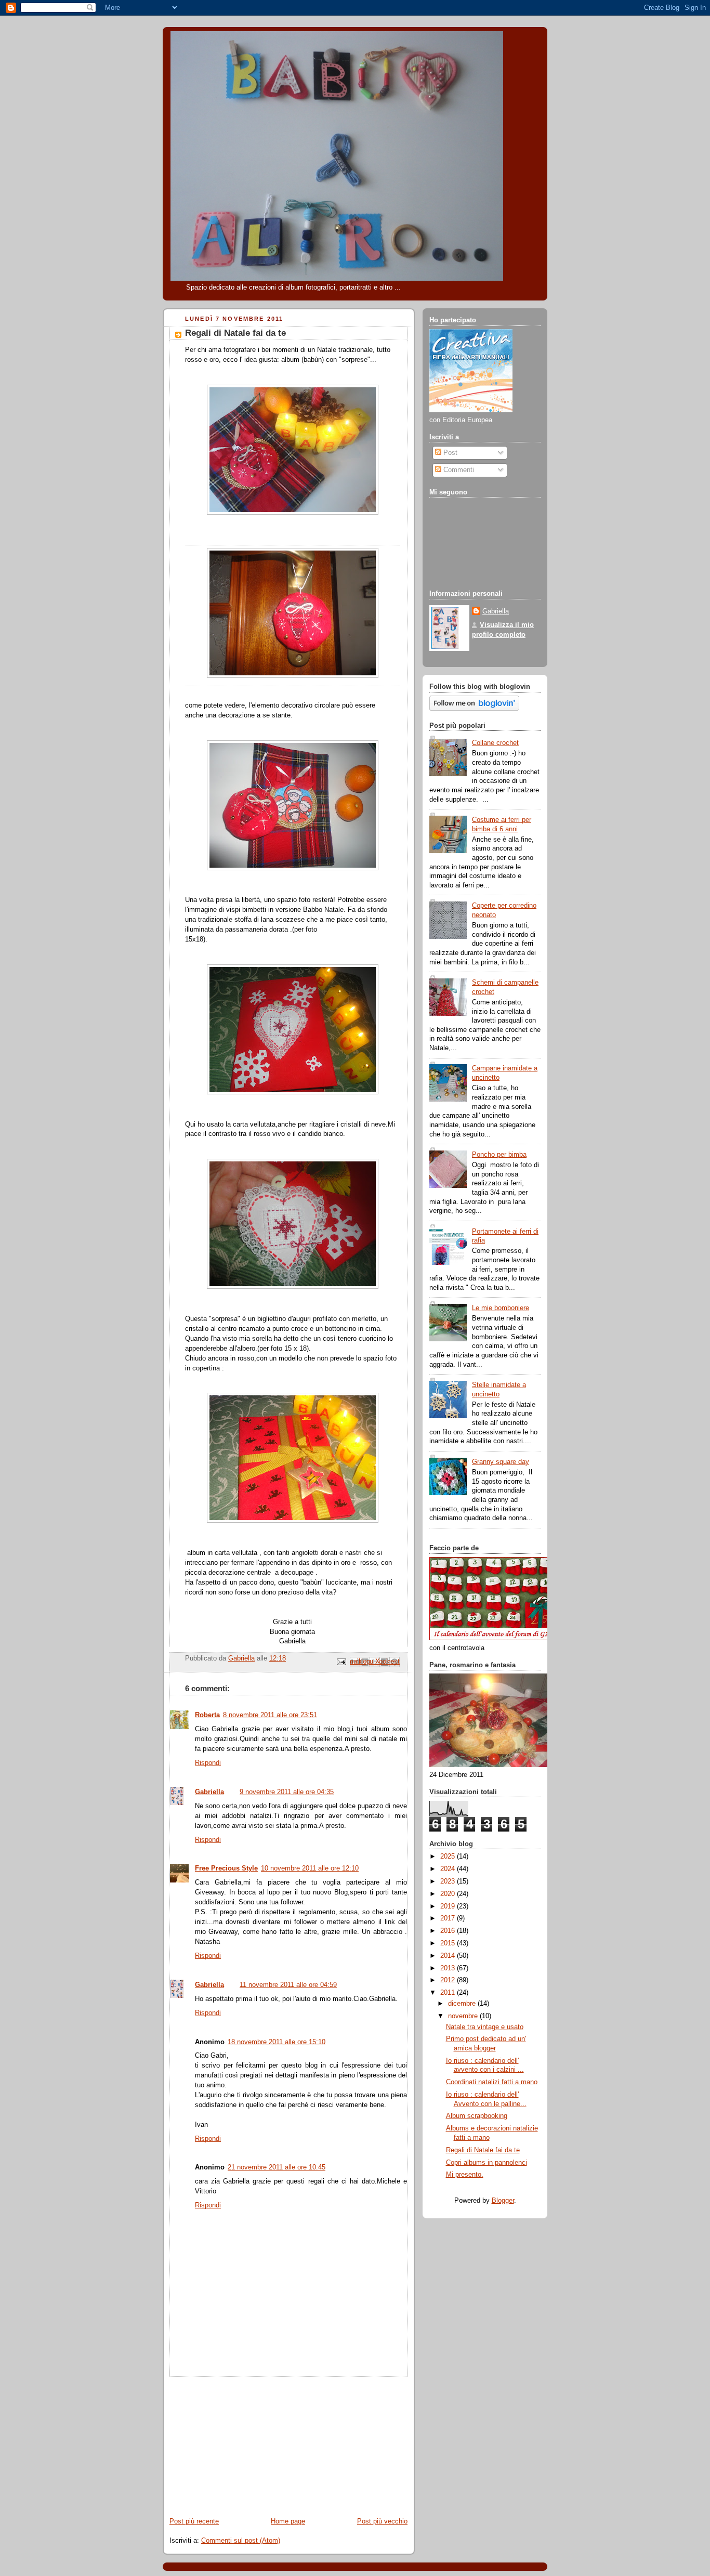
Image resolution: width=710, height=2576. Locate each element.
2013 (449, 1968)
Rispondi (208, 1763)
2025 (449, 1856)
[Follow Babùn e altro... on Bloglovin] (474, 709)
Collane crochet (495, 743)
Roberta (207, 1715)
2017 (449, 1918)
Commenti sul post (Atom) (241, 2541)
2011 (449, 1993)
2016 (449, 1931)
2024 (449, 1869)
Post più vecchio (382, 2521)
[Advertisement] (241, 2442)
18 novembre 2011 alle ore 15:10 (277, 2042)
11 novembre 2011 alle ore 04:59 (288, 1985)
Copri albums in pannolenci (487, 2163)
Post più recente (194, 2521)
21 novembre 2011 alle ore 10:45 (277, 2167)
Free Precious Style (226, 1868)
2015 (449, 1943)
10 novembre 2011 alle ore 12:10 (310, 1868)
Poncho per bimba (499, 1155)
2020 (449, 1894)
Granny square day (501, 1462)
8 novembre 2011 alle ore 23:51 (270, 1715)
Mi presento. (465, 2175)
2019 (449, 1906)
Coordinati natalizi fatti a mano (492, 2082)
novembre (464, 2016)
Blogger (503, 2201)
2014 (449, 1956)
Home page (288, 2521)
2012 (449, 1980)
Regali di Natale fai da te (483, 2150)
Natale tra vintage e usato (485, 2027)
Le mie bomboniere (501, 1308)
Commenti (458, 470)
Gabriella (209, 1792)
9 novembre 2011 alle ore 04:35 (287, 1792)
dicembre (463, 2004)
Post (449, 453)
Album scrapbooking (477, 2116)
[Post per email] (341, 1662)
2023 (449, 1881)
